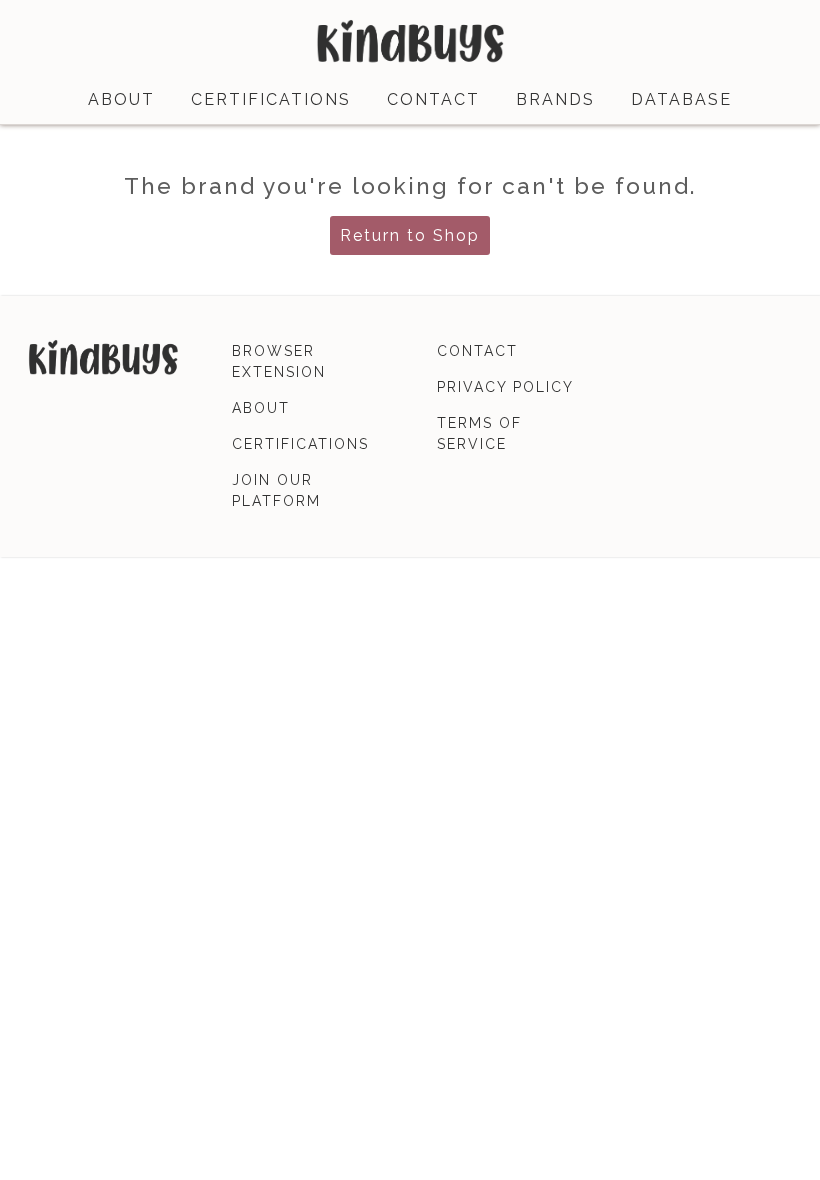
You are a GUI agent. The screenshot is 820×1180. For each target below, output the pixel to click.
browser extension (279, 361)
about (121, 99)
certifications (271, 99)
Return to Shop (410, 235)
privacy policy (505, 387)
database (681, 99)
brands (555, 99)
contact (433, 99)
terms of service (479, 433)
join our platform (276, 490)
